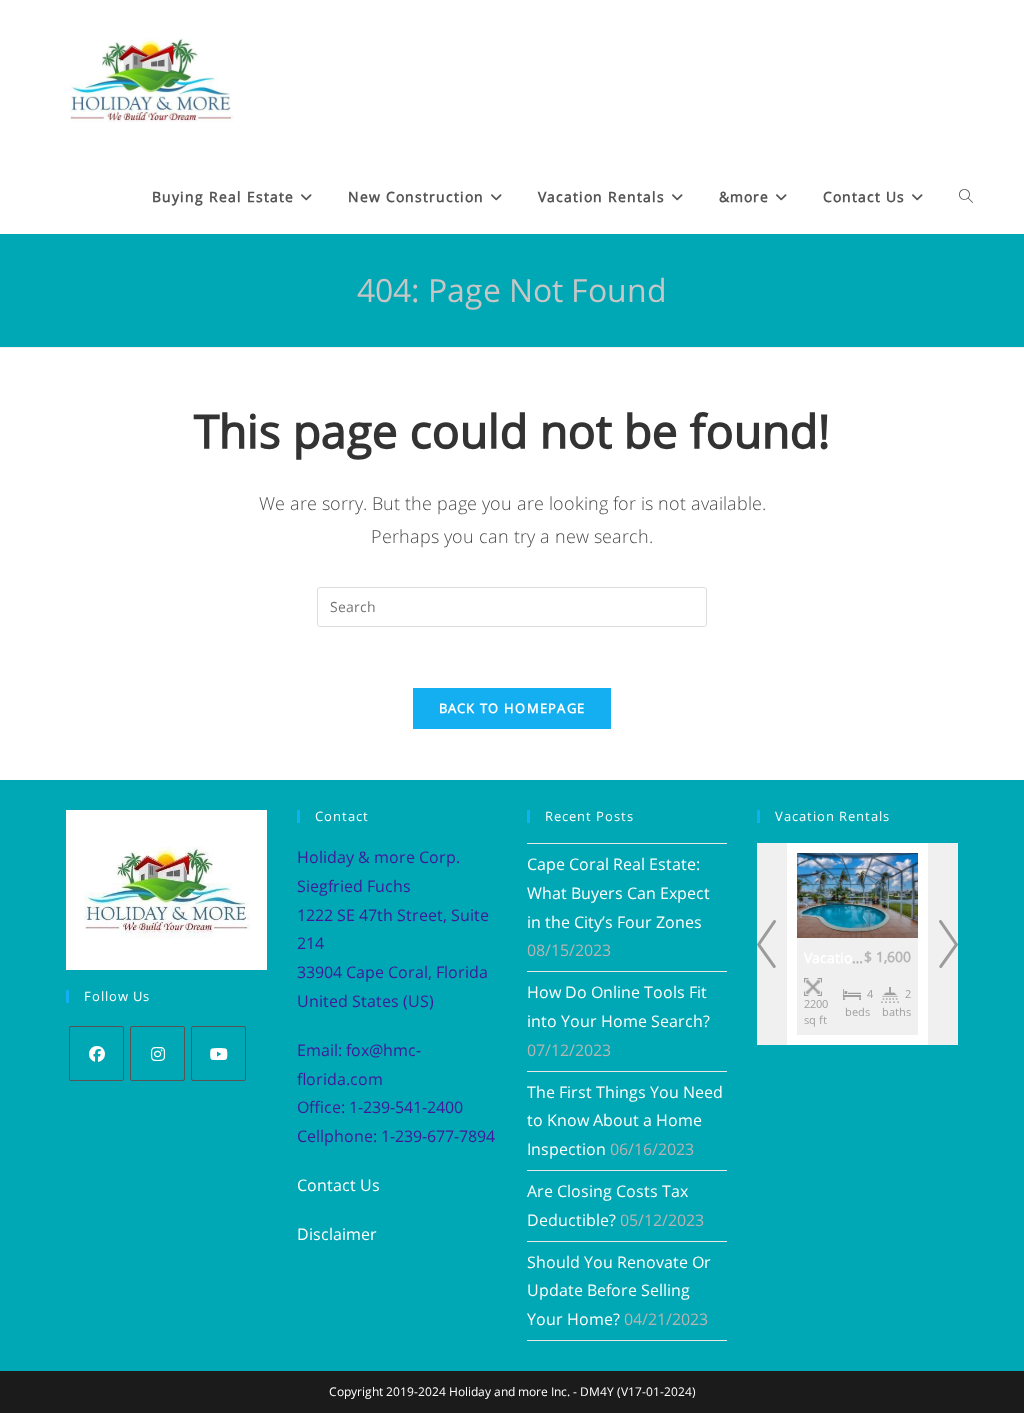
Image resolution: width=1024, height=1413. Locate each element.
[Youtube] (218, 1053)
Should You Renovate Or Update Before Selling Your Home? (619, 1291)
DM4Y (597, 1391)
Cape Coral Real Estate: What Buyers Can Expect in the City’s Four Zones (618, 893)
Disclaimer (337, 1234)
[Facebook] (96, 1053)
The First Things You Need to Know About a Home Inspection (625, 1121)
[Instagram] (157, 1053)
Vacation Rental (856, 957)
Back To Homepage (512, 708)
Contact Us (338, 1185)
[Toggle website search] (966, 197)
